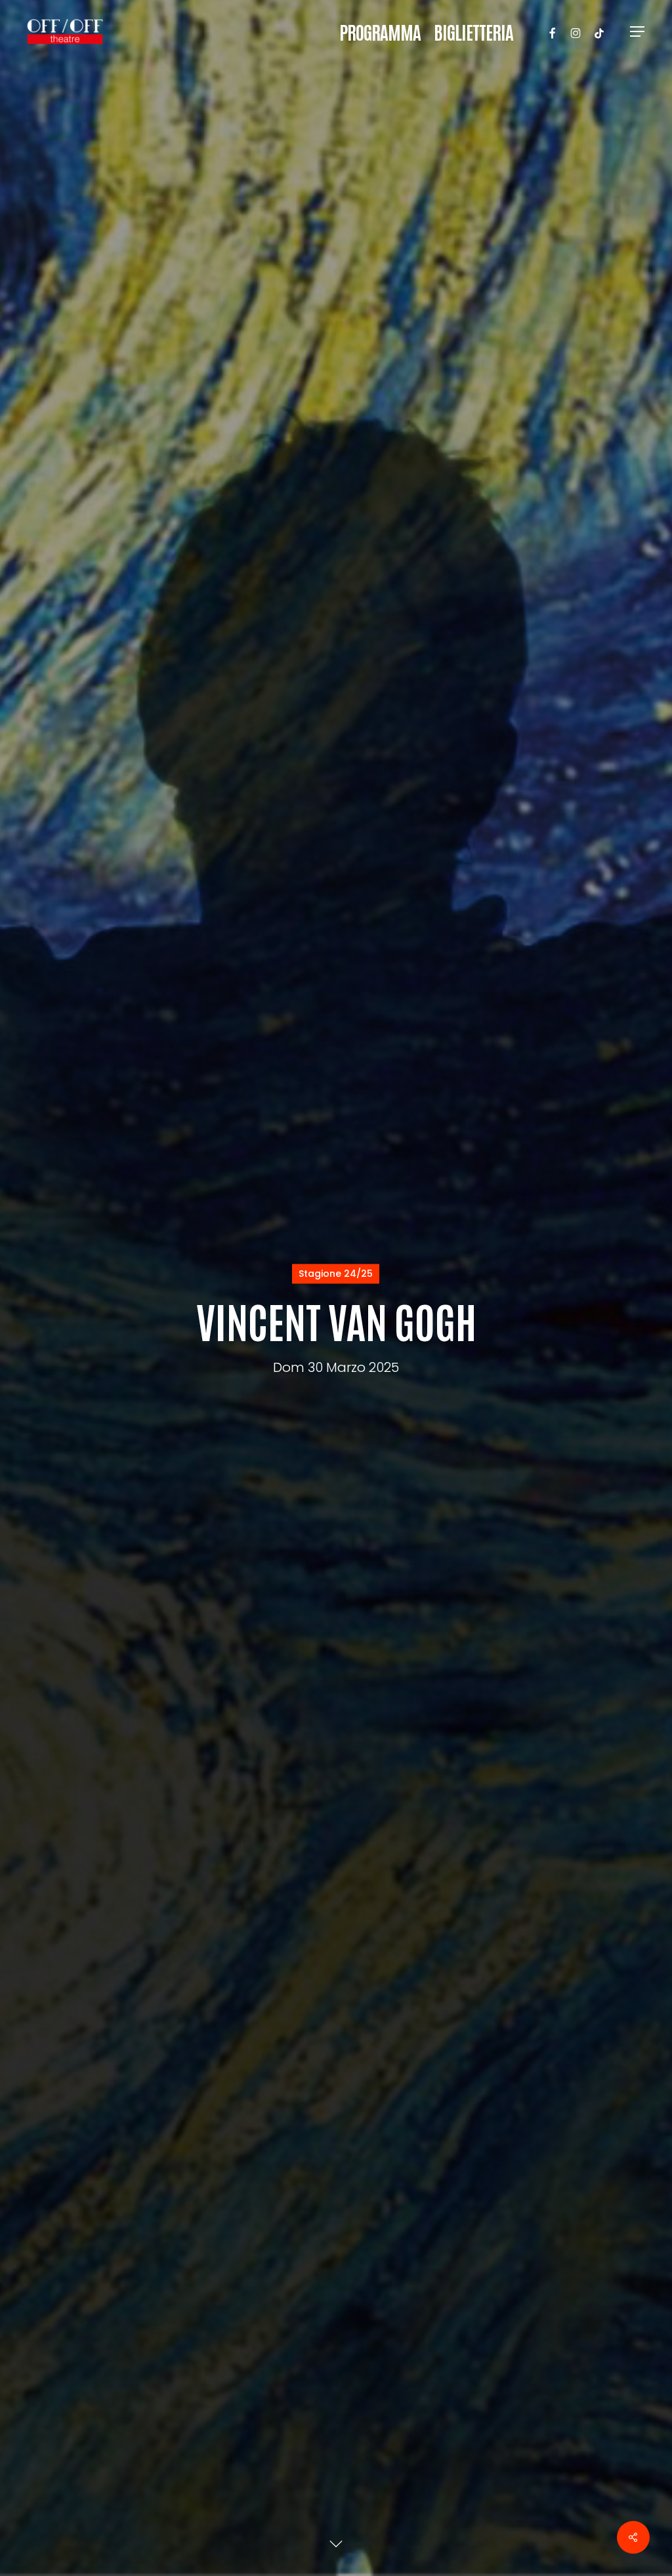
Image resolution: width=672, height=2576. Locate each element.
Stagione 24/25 (336, 1274)
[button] (638, 32)
